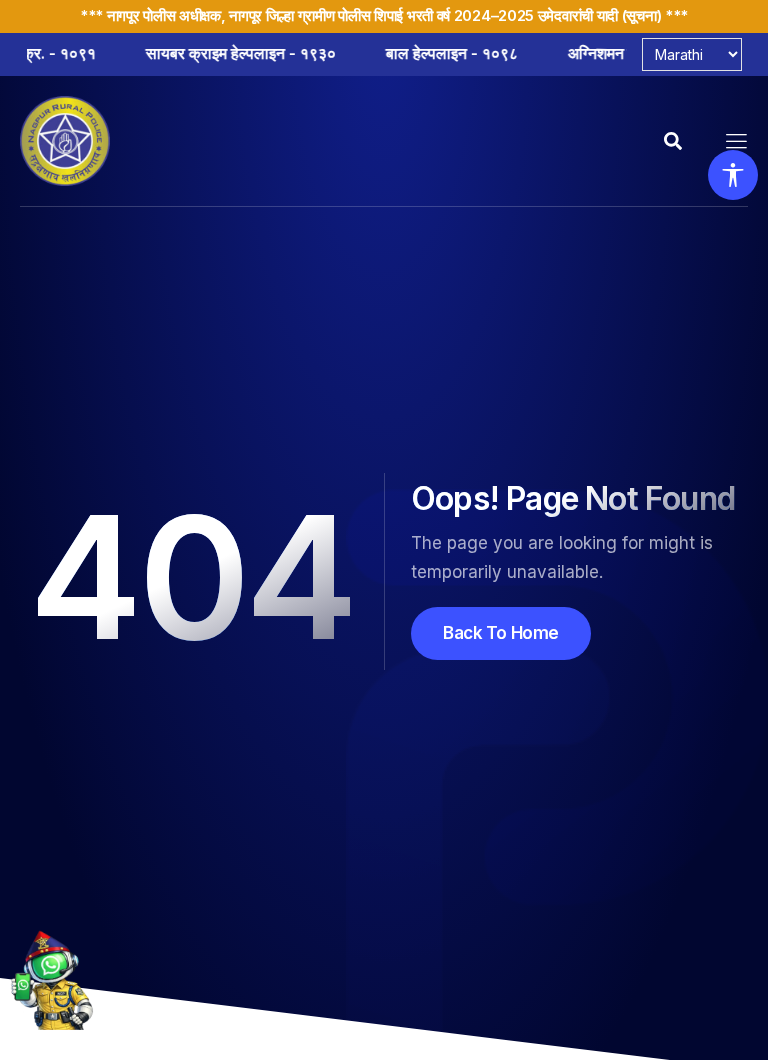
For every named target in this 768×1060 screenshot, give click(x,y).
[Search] (675, 141)
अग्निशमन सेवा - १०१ (567, 53)
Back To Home (501, 633)
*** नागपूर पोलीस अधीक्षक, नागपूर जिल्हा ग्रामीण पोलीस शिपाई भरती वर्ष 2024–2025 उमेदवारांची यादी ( (353, 15)
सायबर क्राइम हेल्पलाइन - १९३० (178, 53)
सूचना (641, 15)
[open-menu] (737, 141)
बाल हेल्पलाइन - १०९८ (389, 53)
